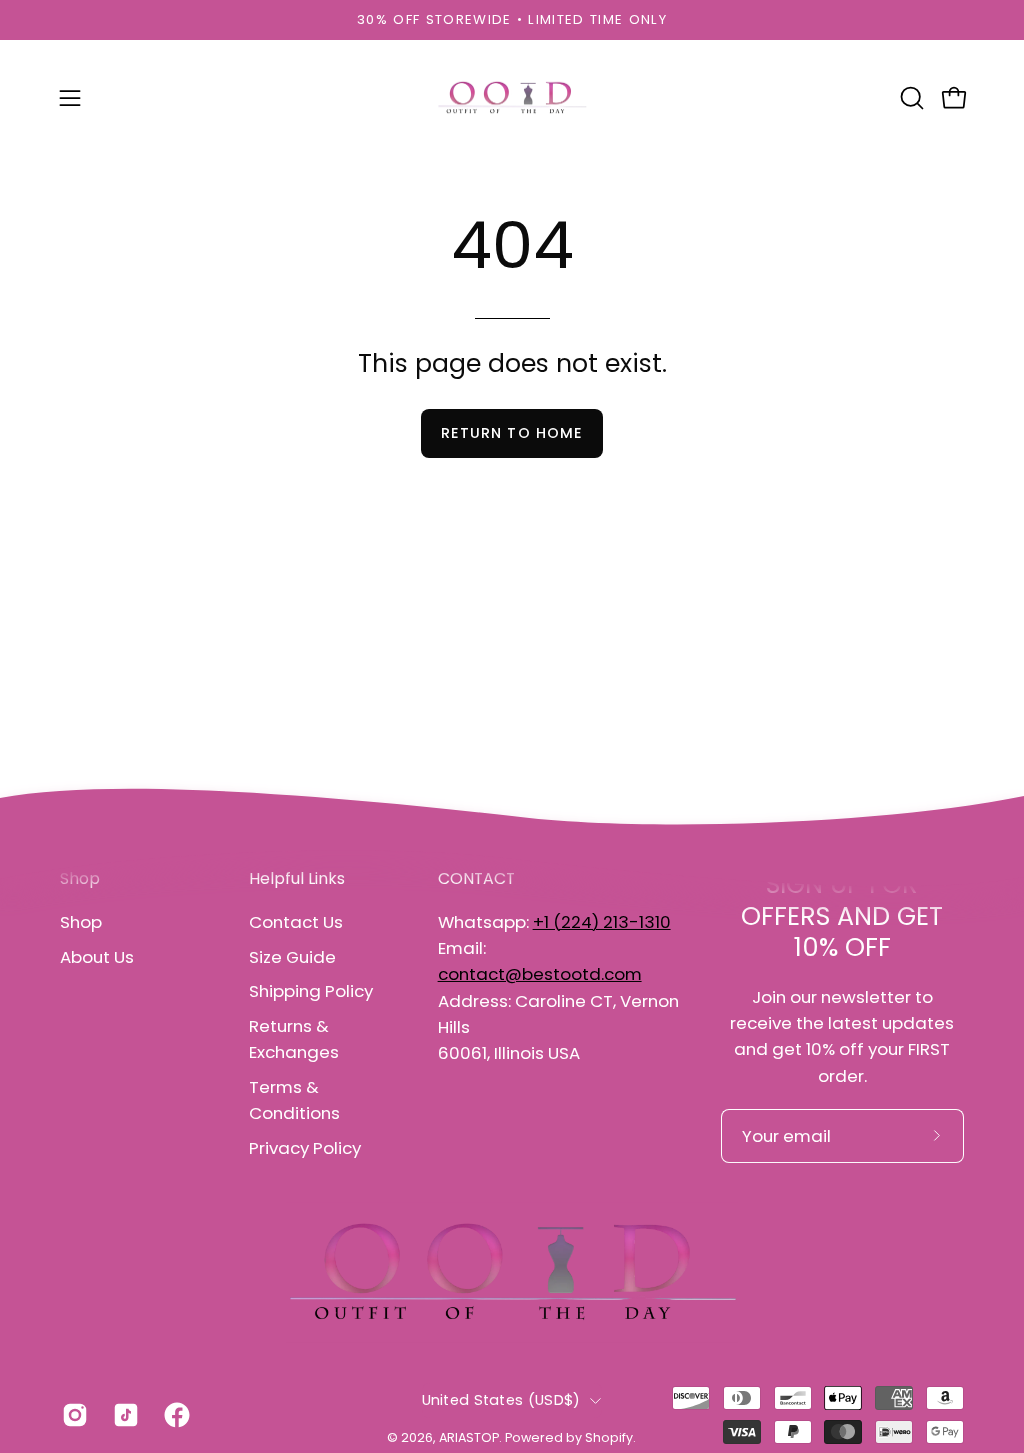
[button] (910, 98)
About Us (97, 956)
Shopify (609, 1437)
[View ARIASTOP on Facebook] (174, 1415)
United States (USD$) (501, 1400)
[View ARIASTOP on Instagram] (72, 1415)
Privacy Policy (305, 1147)
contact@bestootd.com (540, 974)
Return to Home (512, 433)
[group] (512, 20)
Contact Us (296, 922)
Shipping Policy (311, 991)
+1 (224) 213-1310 (602, 922)
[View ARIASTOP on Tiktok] (123, 1415)
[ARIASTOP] (512, 98)
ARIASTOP (469, 1437)
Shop (81, 922)
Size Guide (292, 956)
